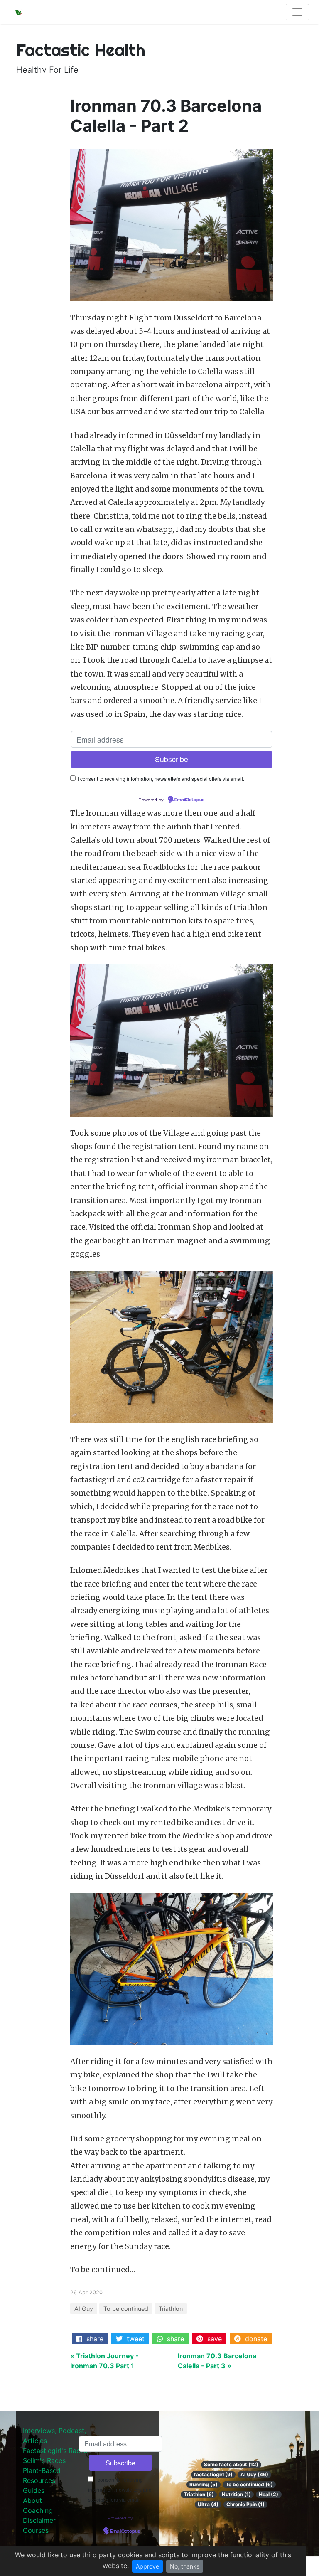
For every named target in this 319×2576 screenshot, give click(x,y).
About (32, 2500)
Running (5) (204, 2484)
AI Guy (84, 2309)
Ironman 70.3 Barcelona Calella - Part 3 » (217, 2361)
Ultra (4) (208, 2504)
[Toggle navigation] (297, 12)
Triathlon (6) (199, 2494)
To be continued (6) (249, 2484)
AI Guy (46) (254, 2474)
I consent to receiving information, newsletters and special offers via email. (161, 779)
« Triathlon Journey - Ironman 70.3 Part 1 (104, 2361)
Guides (34, 2490)
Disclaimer (39, 2520)
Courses (36, 2530)
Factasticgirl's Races (55, 2451)
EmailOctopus (189, 800)
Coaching (38, 2510)
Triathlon (171, 2309)
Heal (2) (269, 2494)
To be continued (126, 2309)
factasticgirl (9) (213, 2474)
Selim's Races (44, 2460)
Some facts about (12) (231, 2464)
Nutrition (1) (236, 2494)
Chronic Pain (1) (245, 2504)
